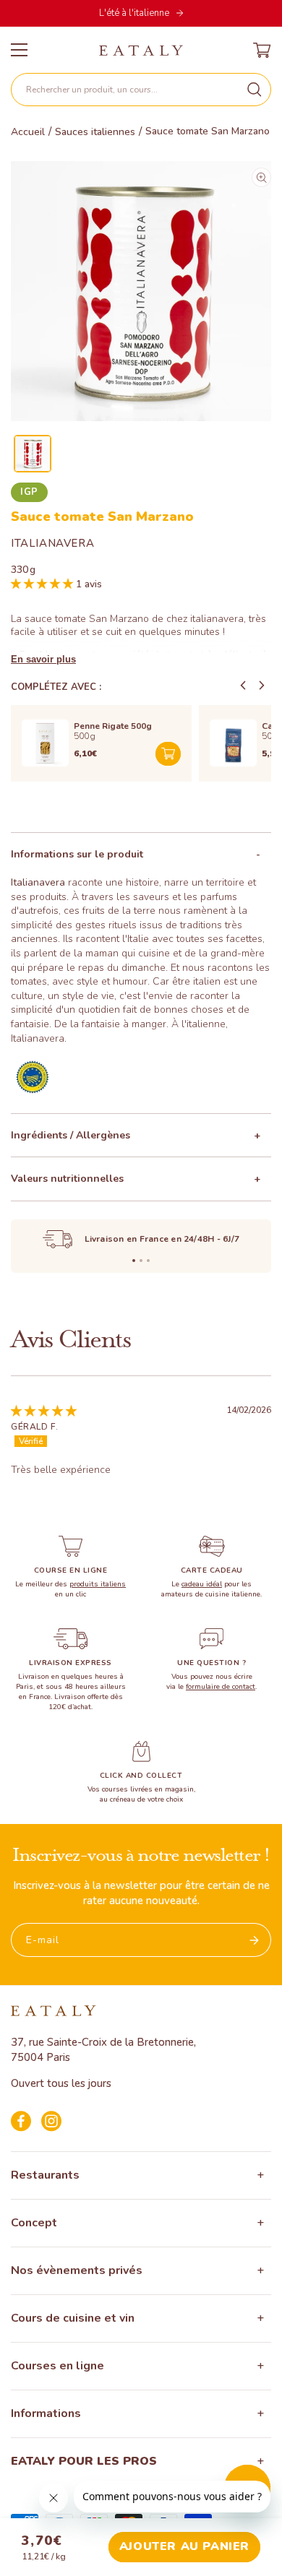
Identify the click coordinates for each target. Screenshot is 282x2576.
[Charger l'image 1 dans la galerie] (33, 454)
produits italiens (98, 1584)
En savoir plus (43, 659)
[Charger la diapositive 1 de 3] (134, 1261)
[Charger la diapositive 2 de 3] (141, 1261)
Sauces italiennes (95, 132)
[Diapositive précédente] (243, 686)
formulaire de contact (221, 1687)
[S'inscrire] (255, 1940)
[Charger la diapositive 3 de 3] (148, 1261)
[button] (141, 90)
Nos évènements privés (77, 2270)
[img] (44, 1410)
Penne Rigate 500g (113, 726)
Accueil (28, 132)
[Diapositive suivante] (262, 686)
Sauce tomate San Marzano (208, 131)
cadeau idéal (202, 1584)
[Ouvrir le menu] (19, 50)
